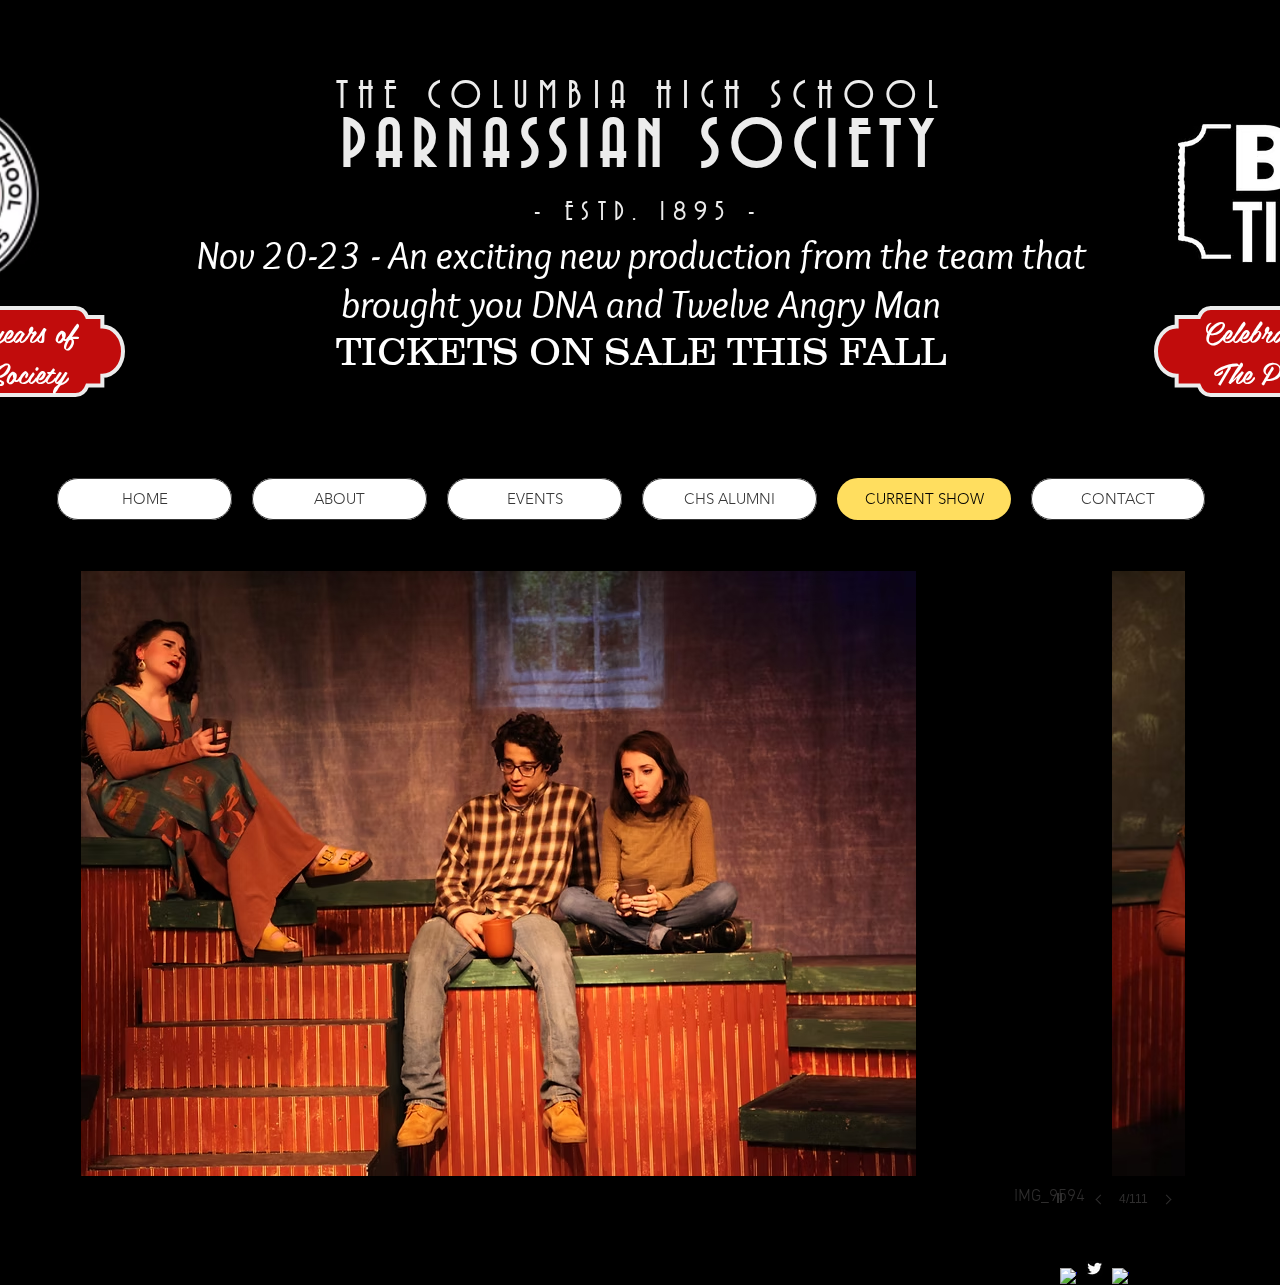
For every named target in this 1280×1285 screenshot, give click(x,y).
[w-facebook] (1068, 1276)
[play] (1062, 1193)
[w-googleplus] (1120, 1276)
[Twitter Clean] (1094, 1268)
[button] (633, 908)
